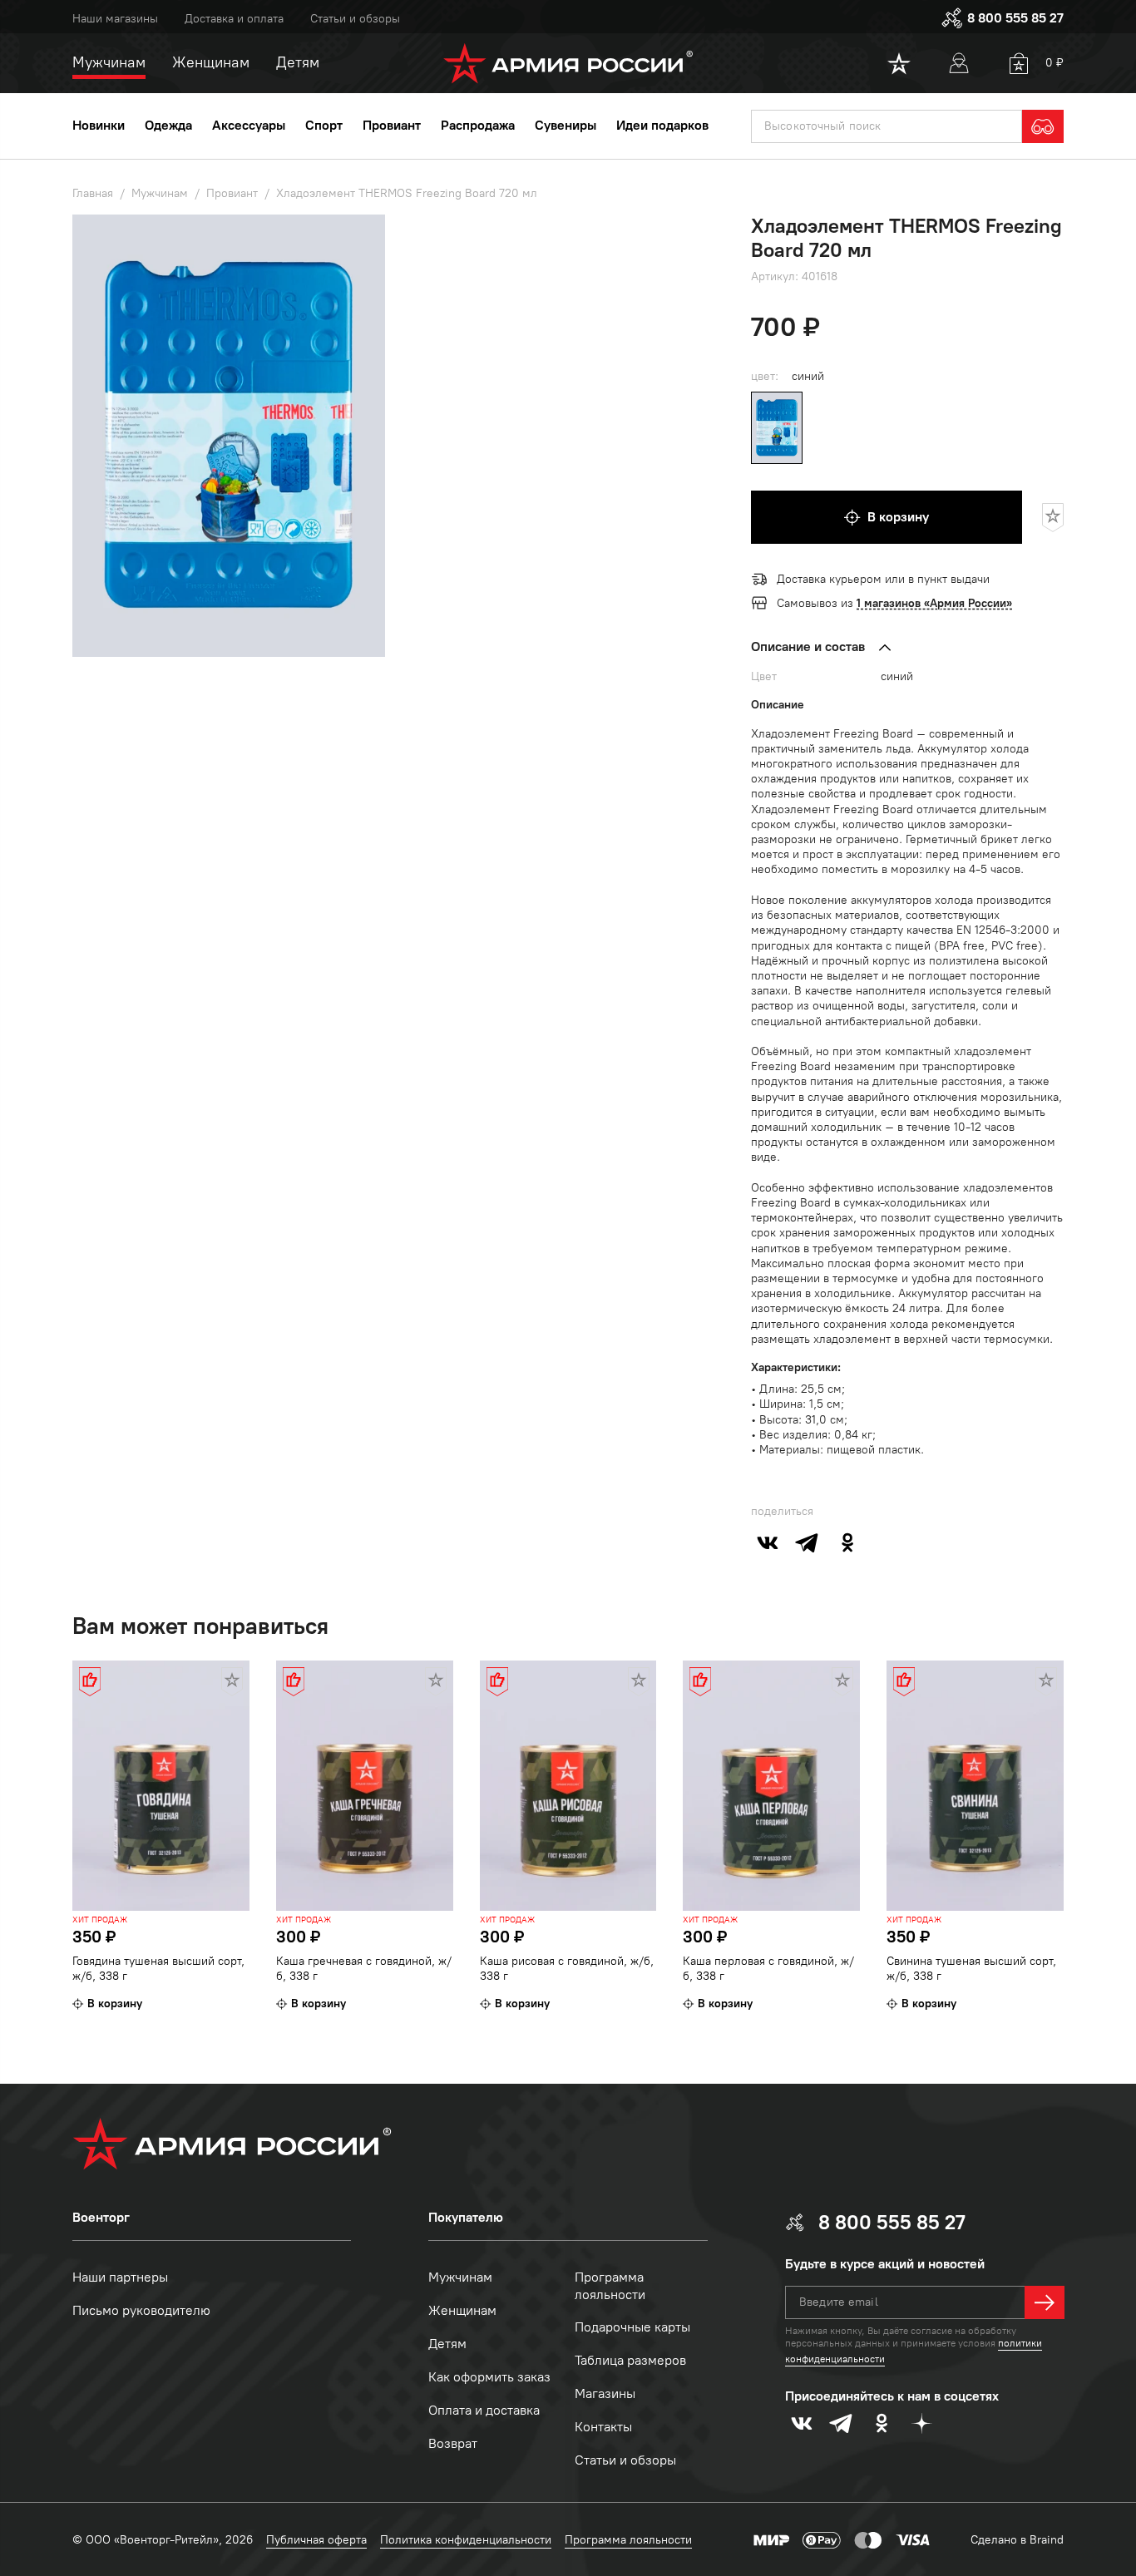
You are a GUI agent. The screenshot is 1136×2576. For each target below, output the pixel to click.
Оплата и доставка (484, 2410)
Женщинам (462, 2310)
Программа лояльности (610, 2286)
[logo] (568, 63)
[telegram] (808, 1542)
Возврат (453, 2443)
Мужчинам (460, 2277)
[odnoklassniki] (847, 1542)
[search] (1043, 126)
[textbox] (887, 126)
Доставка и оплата (234, 19)
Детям (447, 2344)
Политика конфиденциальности (466, 2540)
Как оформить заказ (489, 2377)
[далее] (1045, 2302)
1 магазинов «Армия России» (934, 603)
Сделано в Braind (1017, 2540)
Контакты (603, 2427)
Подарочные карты (632, 2327)
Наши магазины (115, 19)
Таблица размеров (630, 2360)
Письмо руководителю (141, 2310)
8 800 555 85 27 (1015, 18)
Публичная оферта (316, 2540)
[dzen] (921, 2423)
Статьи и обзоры (355, 19)
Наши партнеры (120, 2277)
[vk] (768, 1542)
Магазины (605, 2393)
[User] (959, 63)
